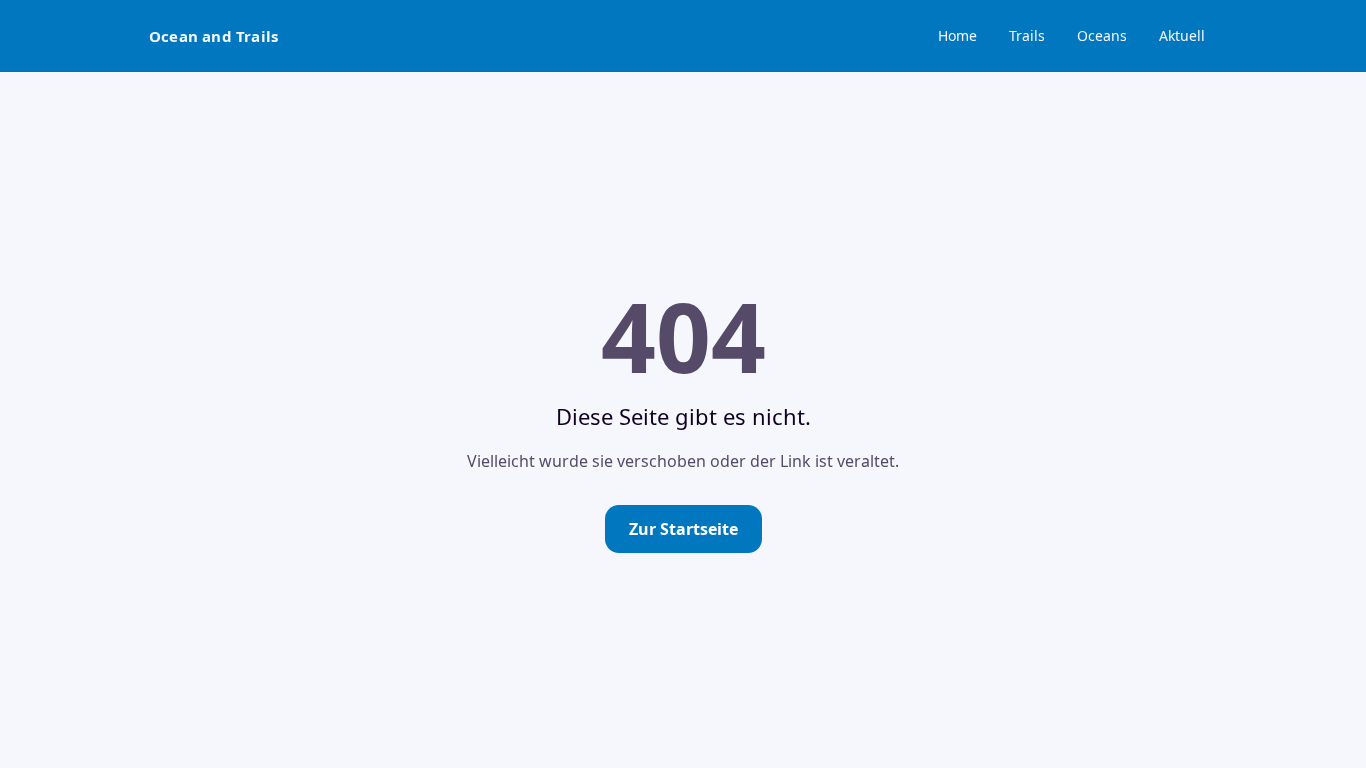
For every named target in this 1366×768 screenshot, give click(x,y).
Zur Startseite (683, 529)
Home (957, 35)
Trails (1027, 35)
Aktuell (1182, 35)
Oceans (1102, 35)
